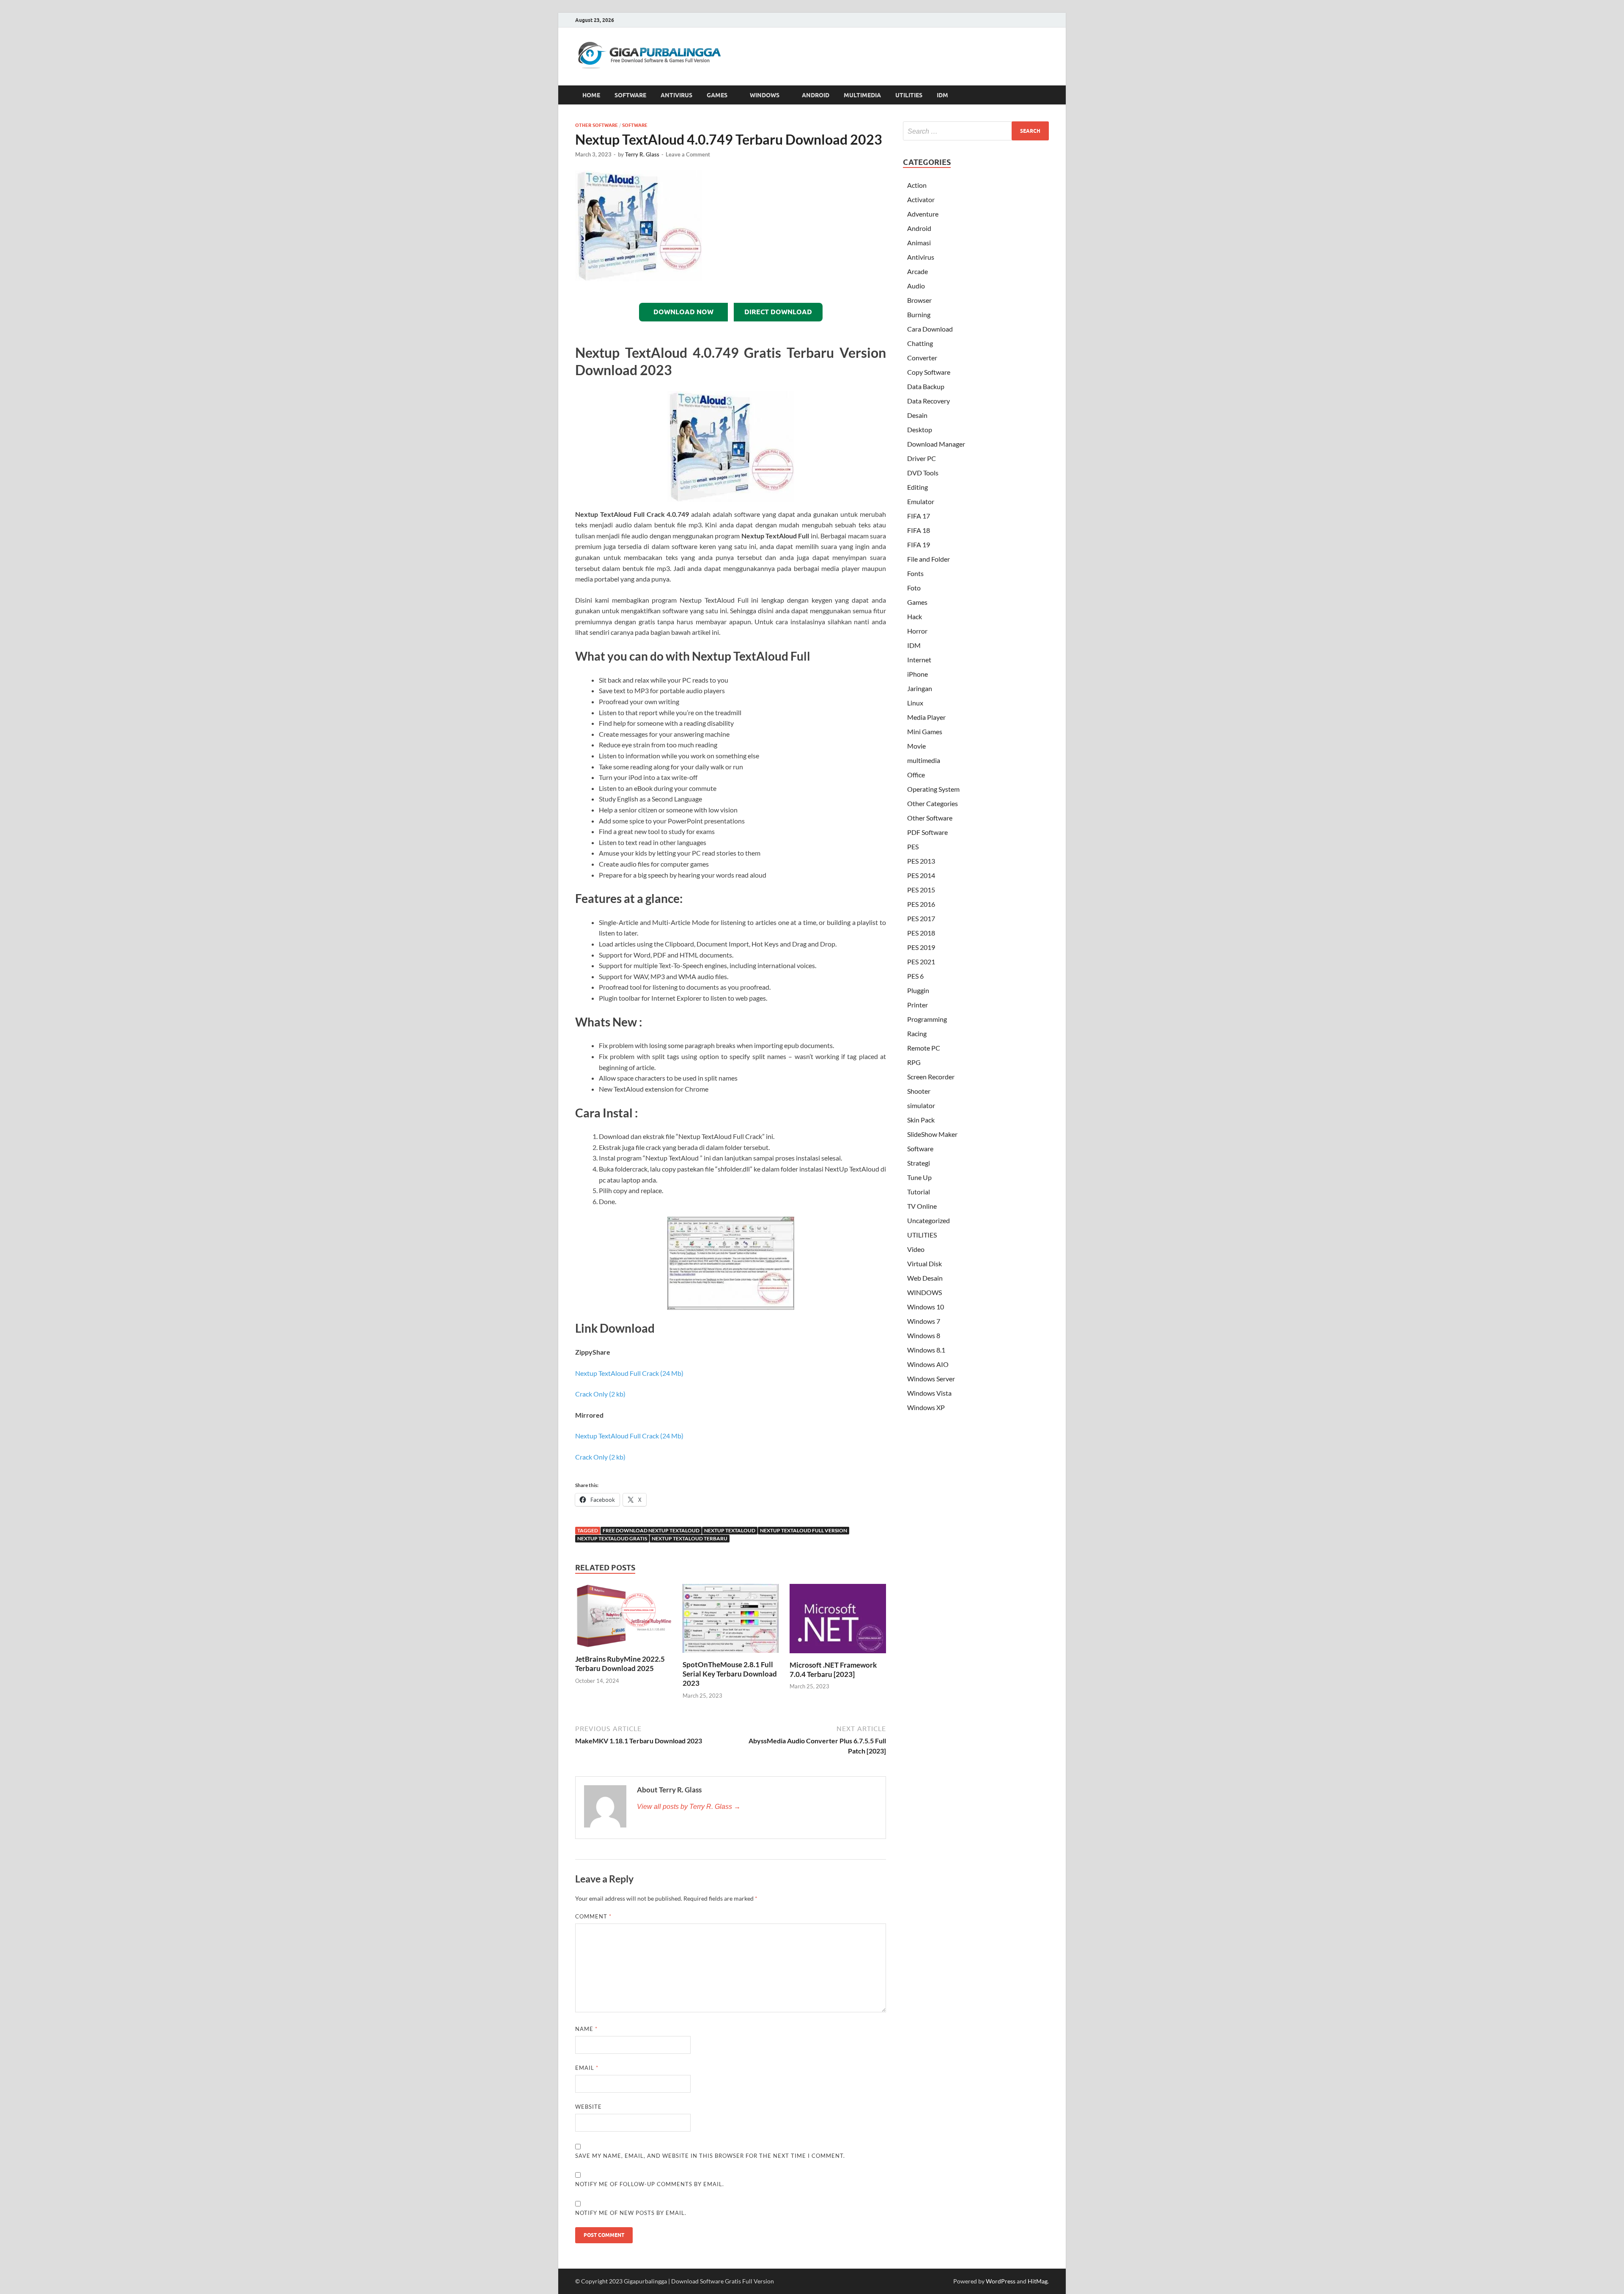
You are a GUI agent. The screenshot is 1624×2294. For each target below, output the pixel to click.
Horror (917, 631)
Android (919, 228)
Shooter (919, 1091)
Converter (922, 358)
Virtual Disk (924, 1264)
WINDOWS (765, 95)
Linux (915, 703)
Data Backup (926, 386)
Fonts (915, 573)
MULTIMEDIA (862, 95)
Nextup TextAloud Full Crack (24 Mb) (629, 1373)
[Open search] (1045, 95)
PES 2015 (921, 890)
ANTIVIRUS (676, 95)
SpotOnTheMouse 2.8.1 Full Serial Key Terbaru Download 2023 (730, 1674)
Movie (916, 746)
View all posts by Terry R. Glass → (689, 1807)
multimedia (924, 760)
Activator (921, 199)
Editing (918, 487)
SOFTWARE (630, 95)
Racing (917, 1033)
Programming (927, 1019)
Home (591, 95)
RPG (914, 1062)
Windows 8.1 (926, 1350)
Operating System (933, 789)
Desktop (920, 429)
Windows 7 (924, 1321)
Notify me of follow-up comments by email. (650, 2184)
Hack (915, 616)
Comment (593, 1916)
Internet (919, 660)
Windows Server (931, 1379)
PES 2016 (921, 904)
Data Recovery (929, 401)
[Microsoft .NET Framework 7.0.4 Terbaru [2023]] (838, 1621)
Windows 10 (926, 1307)
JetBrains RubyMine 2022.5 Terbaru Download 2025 (620, 1664)
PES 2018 (921, 933)
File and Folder (929, 559)
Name (586, 2029)
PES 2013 (921, 861)
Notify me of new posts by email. (631, 2213)
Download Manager (936, 444)
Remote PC (924, 1048)
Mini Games (925, 731)
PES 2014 (921, 875)
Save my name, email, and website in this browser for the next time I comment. (710, 2156)
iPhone (918, 674)
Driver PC (922, 458)
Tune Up (919, 1177)
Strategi (919, 1163)
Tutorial (919, 1192)
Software (635, 125)
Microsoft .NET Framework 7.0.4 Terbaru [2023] (833, 1670)
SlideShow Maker (932, 1134)
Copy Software (929, 372)
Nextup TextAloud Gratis (612, 1538)
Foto (914, 588)
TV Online (922, 1206)
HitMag (1038, 2281)
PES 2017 (921, 918)
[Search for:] (976, 131)
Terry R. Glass (642, 154)
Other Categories (933, 803)
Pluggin (918, 990)
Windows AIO (928, 1364)
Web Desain (925, 1278)
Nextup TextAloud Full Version (804, 1530)
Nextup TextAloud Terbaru (690, 1538)
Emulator (921, 501)
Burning (919, 314)
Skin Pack (921, 1120)
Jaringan (920, 688)
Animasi (919, 243)
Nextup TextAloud (730, 1530)
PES (913, 847)
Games (917, 602)
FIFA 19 (919, 545)
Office (916, 775)
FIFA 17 (919, 516)
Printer (918, 1005)
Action (917, 185)
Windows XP (926, 1407)
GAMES (717, 95)
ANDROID (816, 95)
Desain (917, 415)
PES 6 (915, 976)
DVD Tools (923, 473)
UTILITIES (909, 95)
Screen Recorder (931, 1077)
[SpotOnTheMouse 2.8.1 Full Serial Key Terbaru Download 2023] (731, 1621)
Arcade (918, 271)
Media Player (926, 717)
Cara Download (930, 329)
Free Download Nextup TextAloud (651, 1530)
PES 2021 (921, 962)
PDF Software (927, 832)
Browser (919, 300)
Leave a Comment (688, 154)
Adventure (923, 214)
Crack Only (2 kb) (600, 1394)
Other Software (597, 125)
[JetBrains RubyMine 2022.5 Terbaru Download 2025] (623, 1618)
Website (588, 2107)
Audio (916, 286)
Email (587, 2068)
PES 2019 (921, 947)
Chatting (920, 343)
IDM (942, 95)
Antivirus (921, 257)
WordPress (1001, 2281)
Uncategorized (929, 1220)
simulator (921, 1105)
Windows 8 (924, 1335)
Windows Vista (929, 1393)
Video (916, 1249)
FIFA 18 (919, 530)
